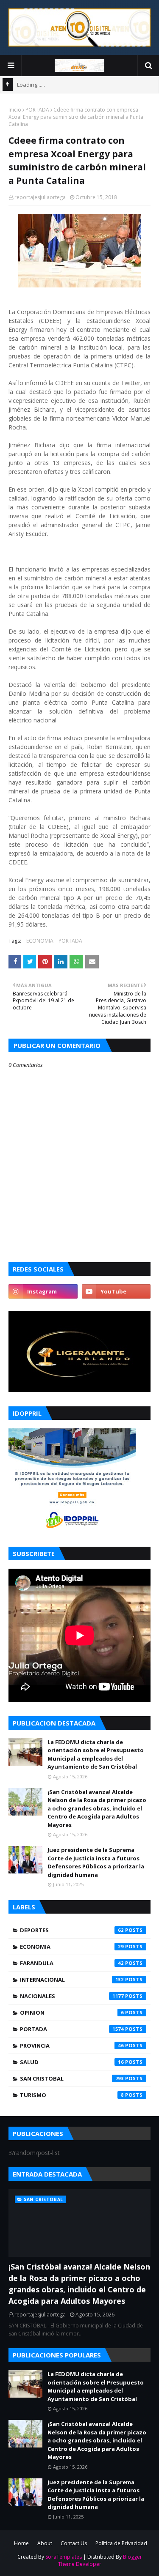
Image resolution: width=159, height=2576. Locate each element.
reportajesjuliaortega (40, 197)
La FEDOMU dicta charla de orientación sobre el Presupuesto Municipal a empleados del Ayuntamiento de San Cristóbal (96, 1754)
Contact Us (74, 2543)
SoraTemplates (64, 2557)
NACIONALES (72, 1996)
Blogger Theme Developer (100, 2560)
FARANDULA (72, 1963)
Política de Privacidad (121, 2543)
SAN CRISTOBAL (72, 2078)
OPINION (72, 2013)
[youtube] (116, 1291)
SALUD (72, 2062)
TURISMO (72, 2095)
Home (21, 2543)
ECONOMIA (40, 941)
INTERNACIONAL (72, 1980)
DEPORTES (72, 1930)
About (45, 2543)
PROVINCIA (72, 2045)
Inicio (15, 110)
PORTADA (37, 110)
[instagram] (43, 1291)
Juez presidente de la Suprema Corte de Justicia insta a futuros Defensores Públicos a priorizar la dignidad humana (96, 1862)
